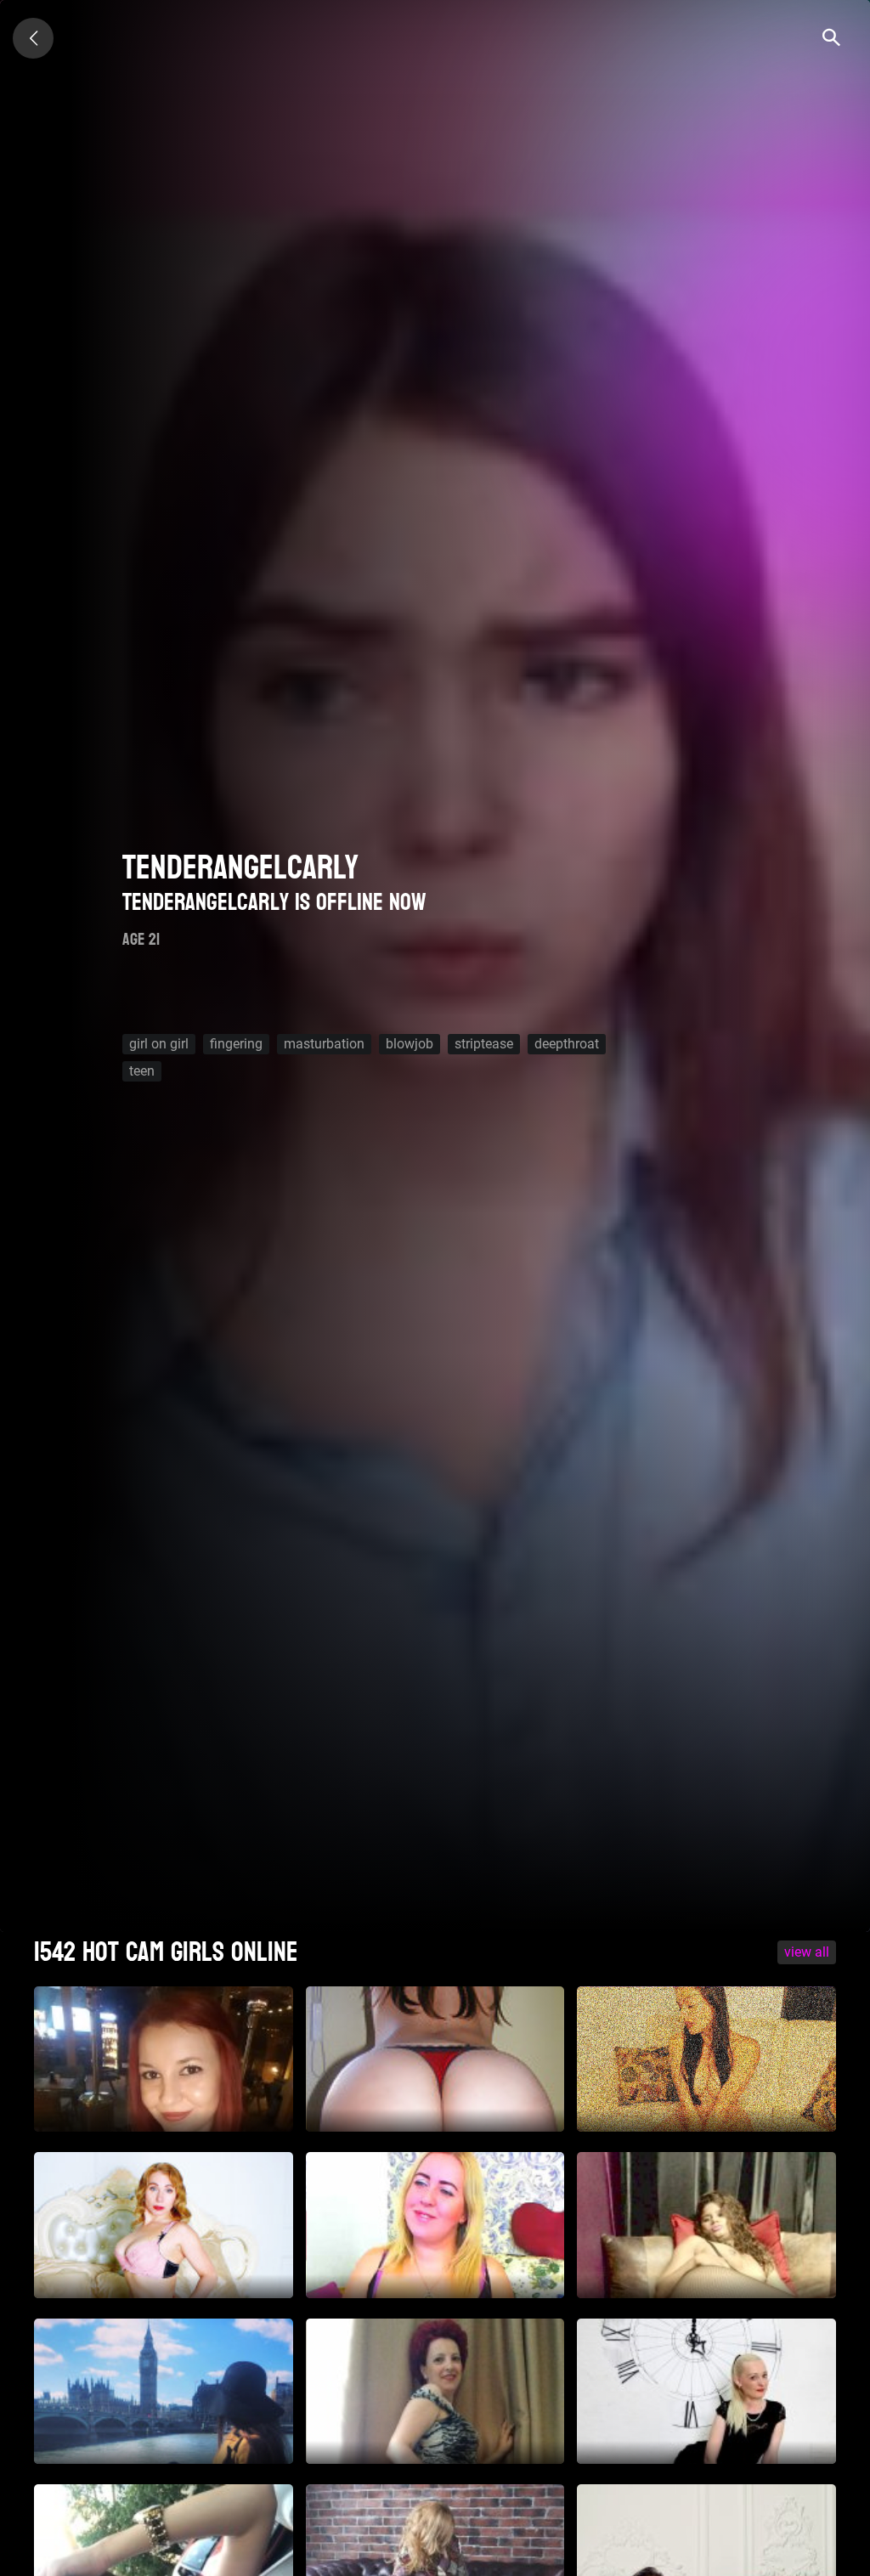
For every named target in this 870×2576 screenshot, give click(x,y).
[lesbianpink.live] (33, 38)
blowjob (410, 1044)
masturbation (324, 1044)
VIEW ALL (807, 1952)
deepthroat (567, 1044)
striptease (484, 1044)
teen (142, 1071)
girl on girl (159, 1044)
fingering (236, 1044)
